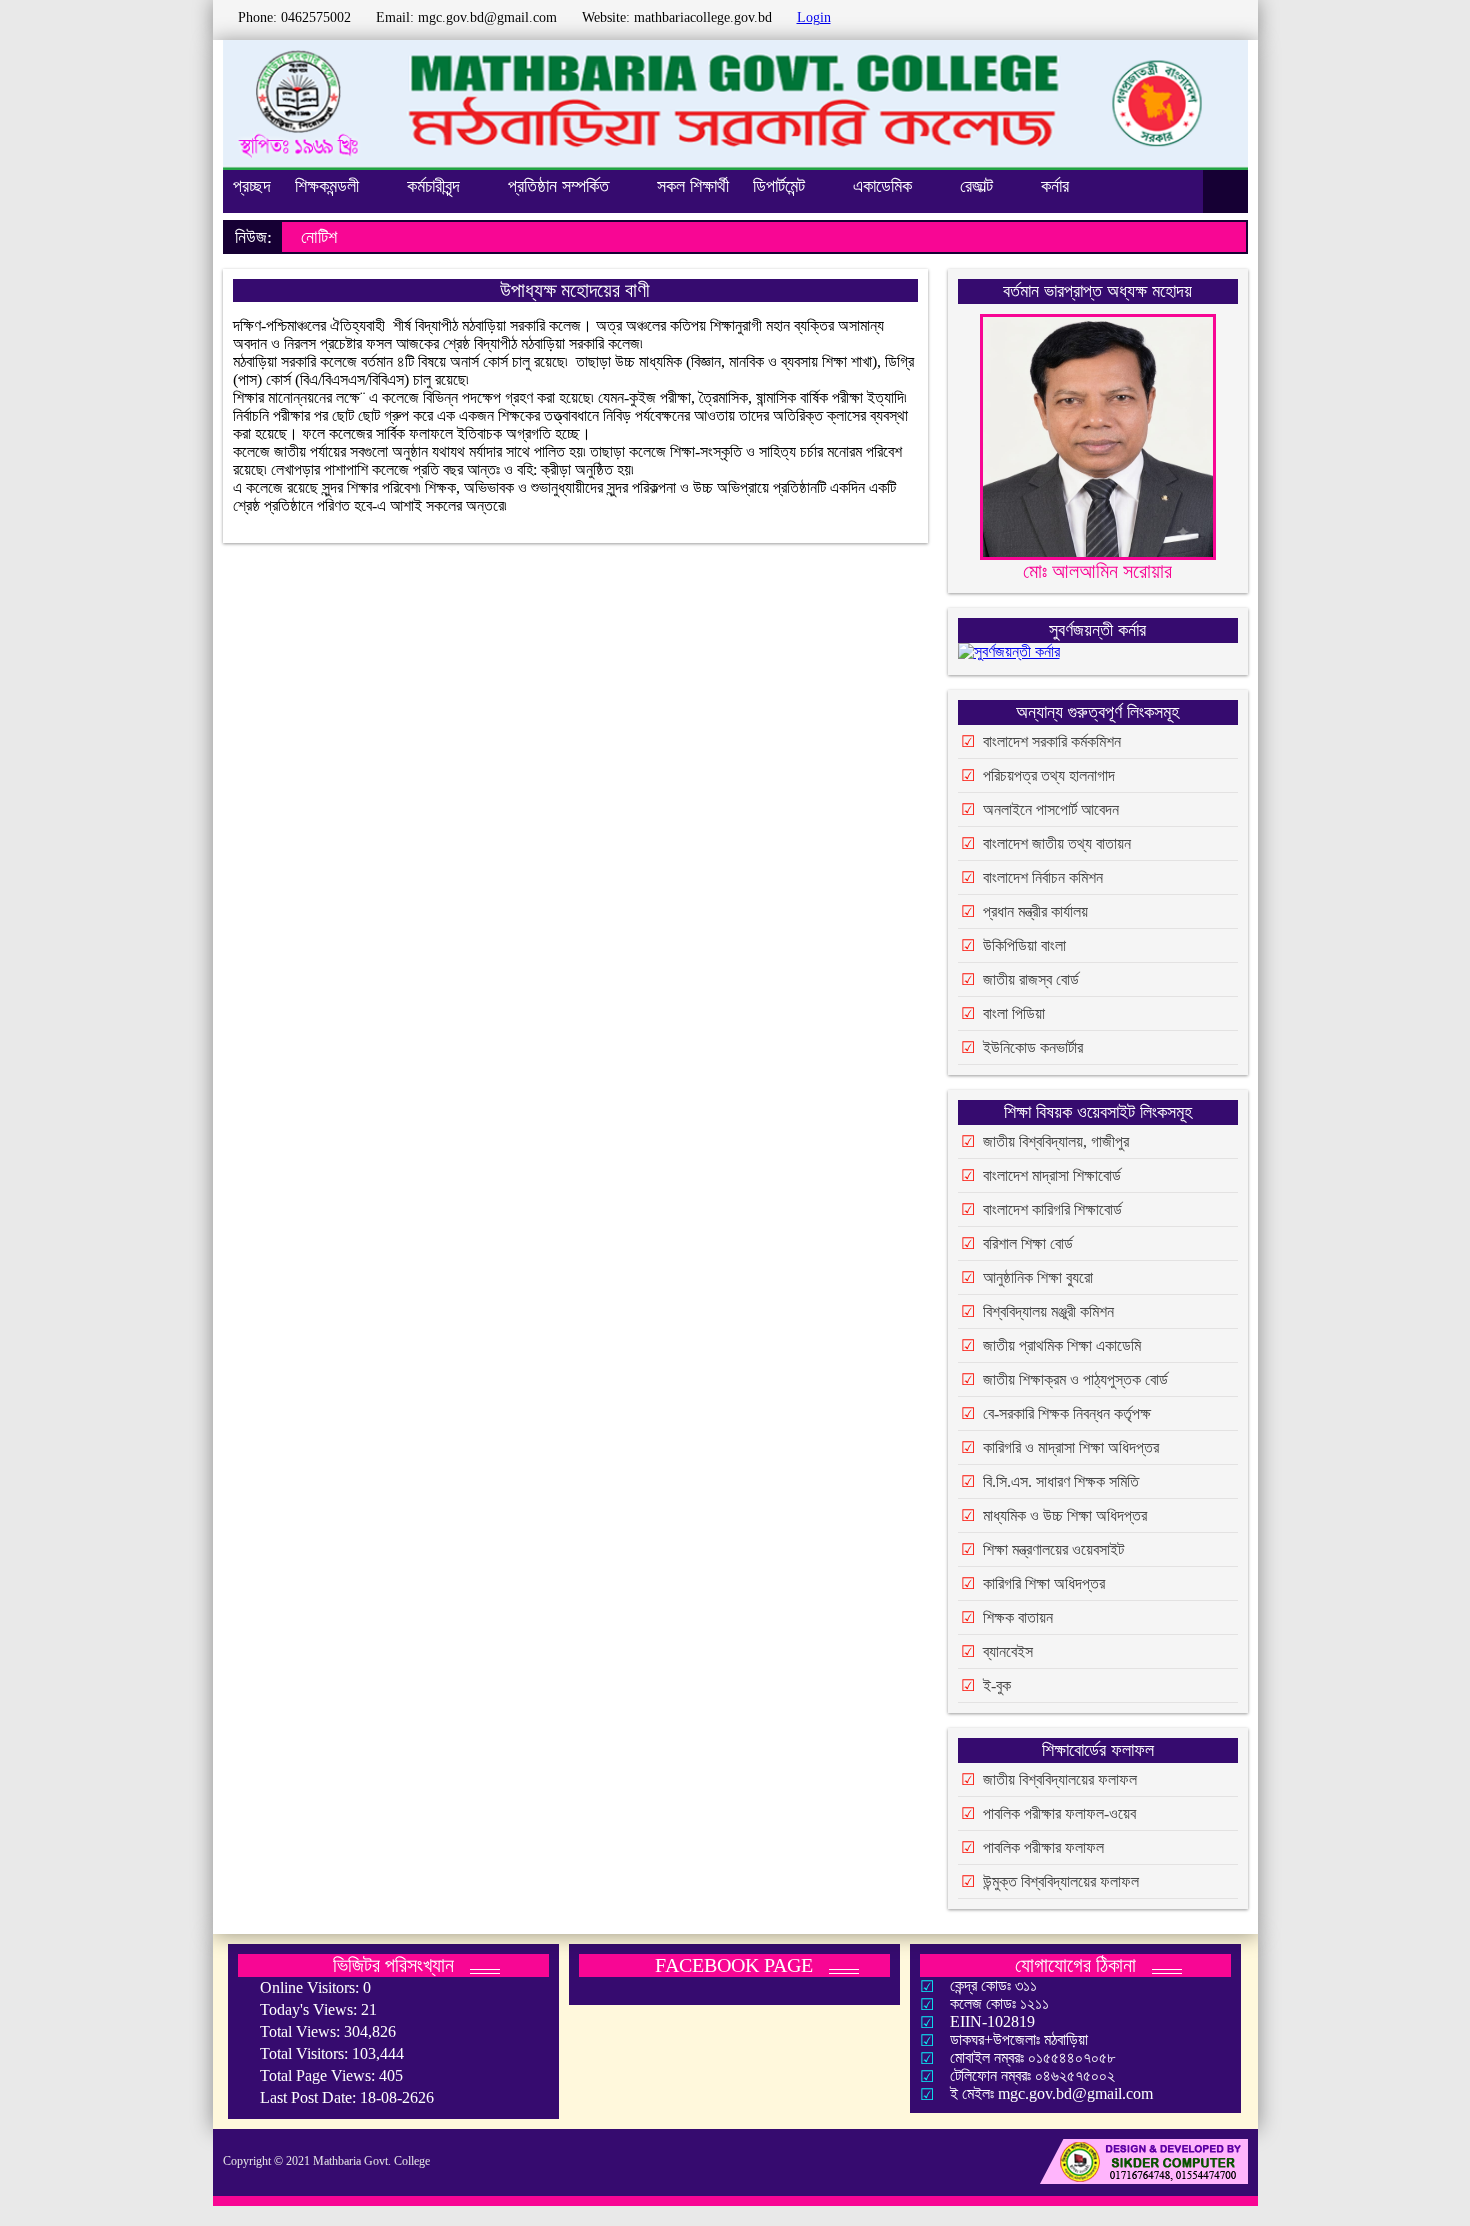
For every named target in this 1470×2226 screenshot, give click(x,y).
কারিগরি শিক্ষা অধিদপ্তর (1044, 1583)
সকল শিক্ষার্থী (693, 186)
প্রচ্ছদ (252, 186)
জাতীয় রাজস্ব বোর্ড (1031, 979)
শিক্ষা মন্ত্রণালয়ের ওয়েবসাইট (1053, 1549)
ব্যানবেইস (1008, 1651)
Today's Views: (310, 2009)
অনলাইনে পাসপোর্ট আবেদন (1051, 809)
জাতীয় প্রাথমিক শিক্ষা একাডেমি (1062, 1345)
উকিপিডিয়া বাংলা (1024, 945)
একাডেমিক (882, 186)
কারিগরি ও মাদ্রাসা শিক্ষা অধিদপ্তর (1071, 1447)
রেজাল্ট (976, 186)
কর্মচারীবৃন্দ (433, 186)
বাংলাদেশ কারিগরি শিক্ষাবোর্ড (1052, 1209)
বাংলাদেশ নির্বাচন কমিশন (1043, 877)
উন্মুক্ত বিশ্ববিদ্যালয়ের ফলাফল (1061, 1881)
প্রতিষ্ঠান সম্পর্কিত (558, 186)
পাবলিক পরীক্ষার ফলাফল (1043, 1847)
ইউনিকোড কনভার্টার (1033, 1047)
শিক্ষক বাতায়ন (1018, 1617)
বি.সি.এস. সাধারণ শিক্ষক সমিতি (1061, 1481)
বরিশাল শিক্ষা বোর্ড (1028, 1243)
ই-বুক (997, 1685)
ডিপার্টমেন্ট (779, 186)
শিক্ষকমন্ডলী (327, 186)
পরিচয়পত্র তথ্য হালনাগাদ (1049, 775)
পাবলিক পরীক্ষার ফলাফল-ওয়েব (1059, 1813)
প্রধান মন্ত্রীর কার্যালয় (1035, 911)
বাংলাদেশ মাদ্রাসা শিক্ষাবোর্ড (1052, 1175)
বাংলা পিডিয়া (1014, 1013)
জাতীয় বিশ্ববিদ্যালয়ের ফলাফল (1060, 1779)
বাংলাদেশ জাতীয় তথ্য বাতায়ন (1057, 843)
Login (814, 17)
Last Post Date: (310, 2097)
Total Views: (302, 2031)
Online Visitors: (311, 1987)
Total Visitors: (306, 2053)
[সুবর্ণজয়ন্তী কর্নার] (1009, 655)
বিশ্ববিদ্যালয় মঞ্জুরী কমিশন (1048, 1311)
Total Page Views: (319, 2075)
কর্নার (1055, 186)
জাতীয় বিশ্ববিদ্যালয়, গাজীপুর (1056, 1141)
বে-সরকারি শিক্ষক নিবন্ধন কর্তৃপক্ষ (1067, 1413)
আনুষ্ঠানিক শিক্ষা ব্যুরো (1038, 1277)
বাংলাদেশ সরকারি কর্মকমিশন (1052, 741)
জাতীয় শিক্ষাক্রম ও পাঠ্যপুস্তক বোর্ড (1075, 1379)
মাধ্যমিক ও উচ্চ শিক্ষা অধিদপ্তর (1065, 1515)
